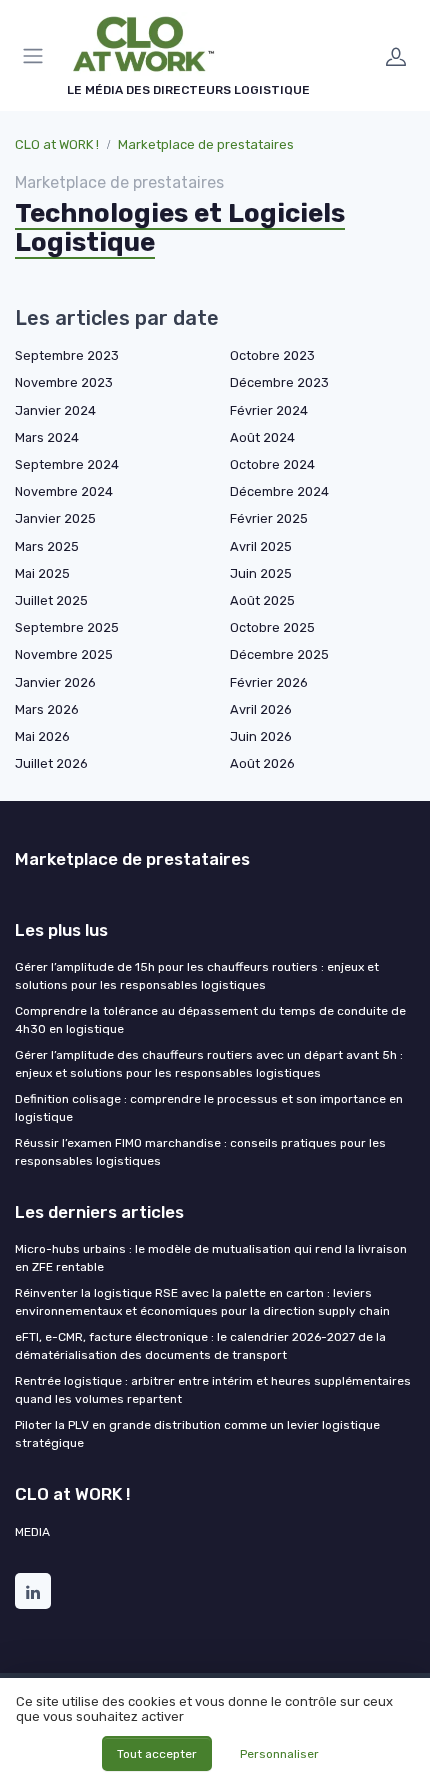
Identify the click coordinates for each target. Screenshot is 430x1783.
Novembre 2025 (64, 654)
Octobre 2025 (272, 627)
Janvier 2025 (55, 518)
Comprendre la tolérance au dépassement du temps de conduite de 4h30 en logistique (210, 1020)
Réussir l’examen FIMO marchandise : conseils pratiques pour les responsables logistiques (200, 1152)
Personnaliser (279, 1754)
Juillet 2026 (51, 763)
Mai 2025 (42, 573)
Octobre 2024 (272, 464)
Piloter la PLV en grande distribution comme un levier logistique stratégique (197, 1434)
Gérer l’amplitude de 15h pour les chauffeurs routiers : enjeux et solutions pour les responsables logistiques (197, 976)
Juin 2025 (261, 573)
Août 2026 (262, 763)
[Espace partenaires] (396, 56)
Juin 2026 (261, 736)
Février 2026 (269, 682)
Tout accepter (157, 1754)
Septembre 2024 (67, 464)
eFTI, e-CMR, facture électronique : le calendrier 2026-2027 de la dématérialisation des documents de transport (200, 1346)
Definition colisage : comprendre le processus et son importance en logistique (209, 1108)
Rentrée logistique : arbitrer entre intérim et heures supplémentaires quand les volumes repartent (213, 1390)
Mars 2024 (47, 437)
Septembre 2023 (67, 355)
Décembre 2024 (279, 491)
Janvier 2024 (55, 410)
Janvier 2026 (55, 682)
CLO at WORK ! (57, 144)
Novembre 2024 (64, 491)
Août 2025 (262, 600)
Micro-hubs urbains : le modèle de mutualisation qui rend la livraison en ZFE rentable (211, 1258)
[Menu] (37, 56)
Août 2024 (262, 437)
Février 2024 (269, 410)
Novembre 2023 (64, 382)
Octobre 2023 (272, 355)
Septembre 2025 (67, 627)
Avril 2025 (261, 546)
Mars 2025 (47, 546)
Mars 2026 (47, 709)
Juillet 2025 (51, 600)
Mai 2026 (42, 736)
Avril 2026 (261, 709)
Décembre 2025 (279, 654)
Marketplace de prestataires (206, 144)
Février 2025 (269, 518)
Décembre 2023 (279, 382)
